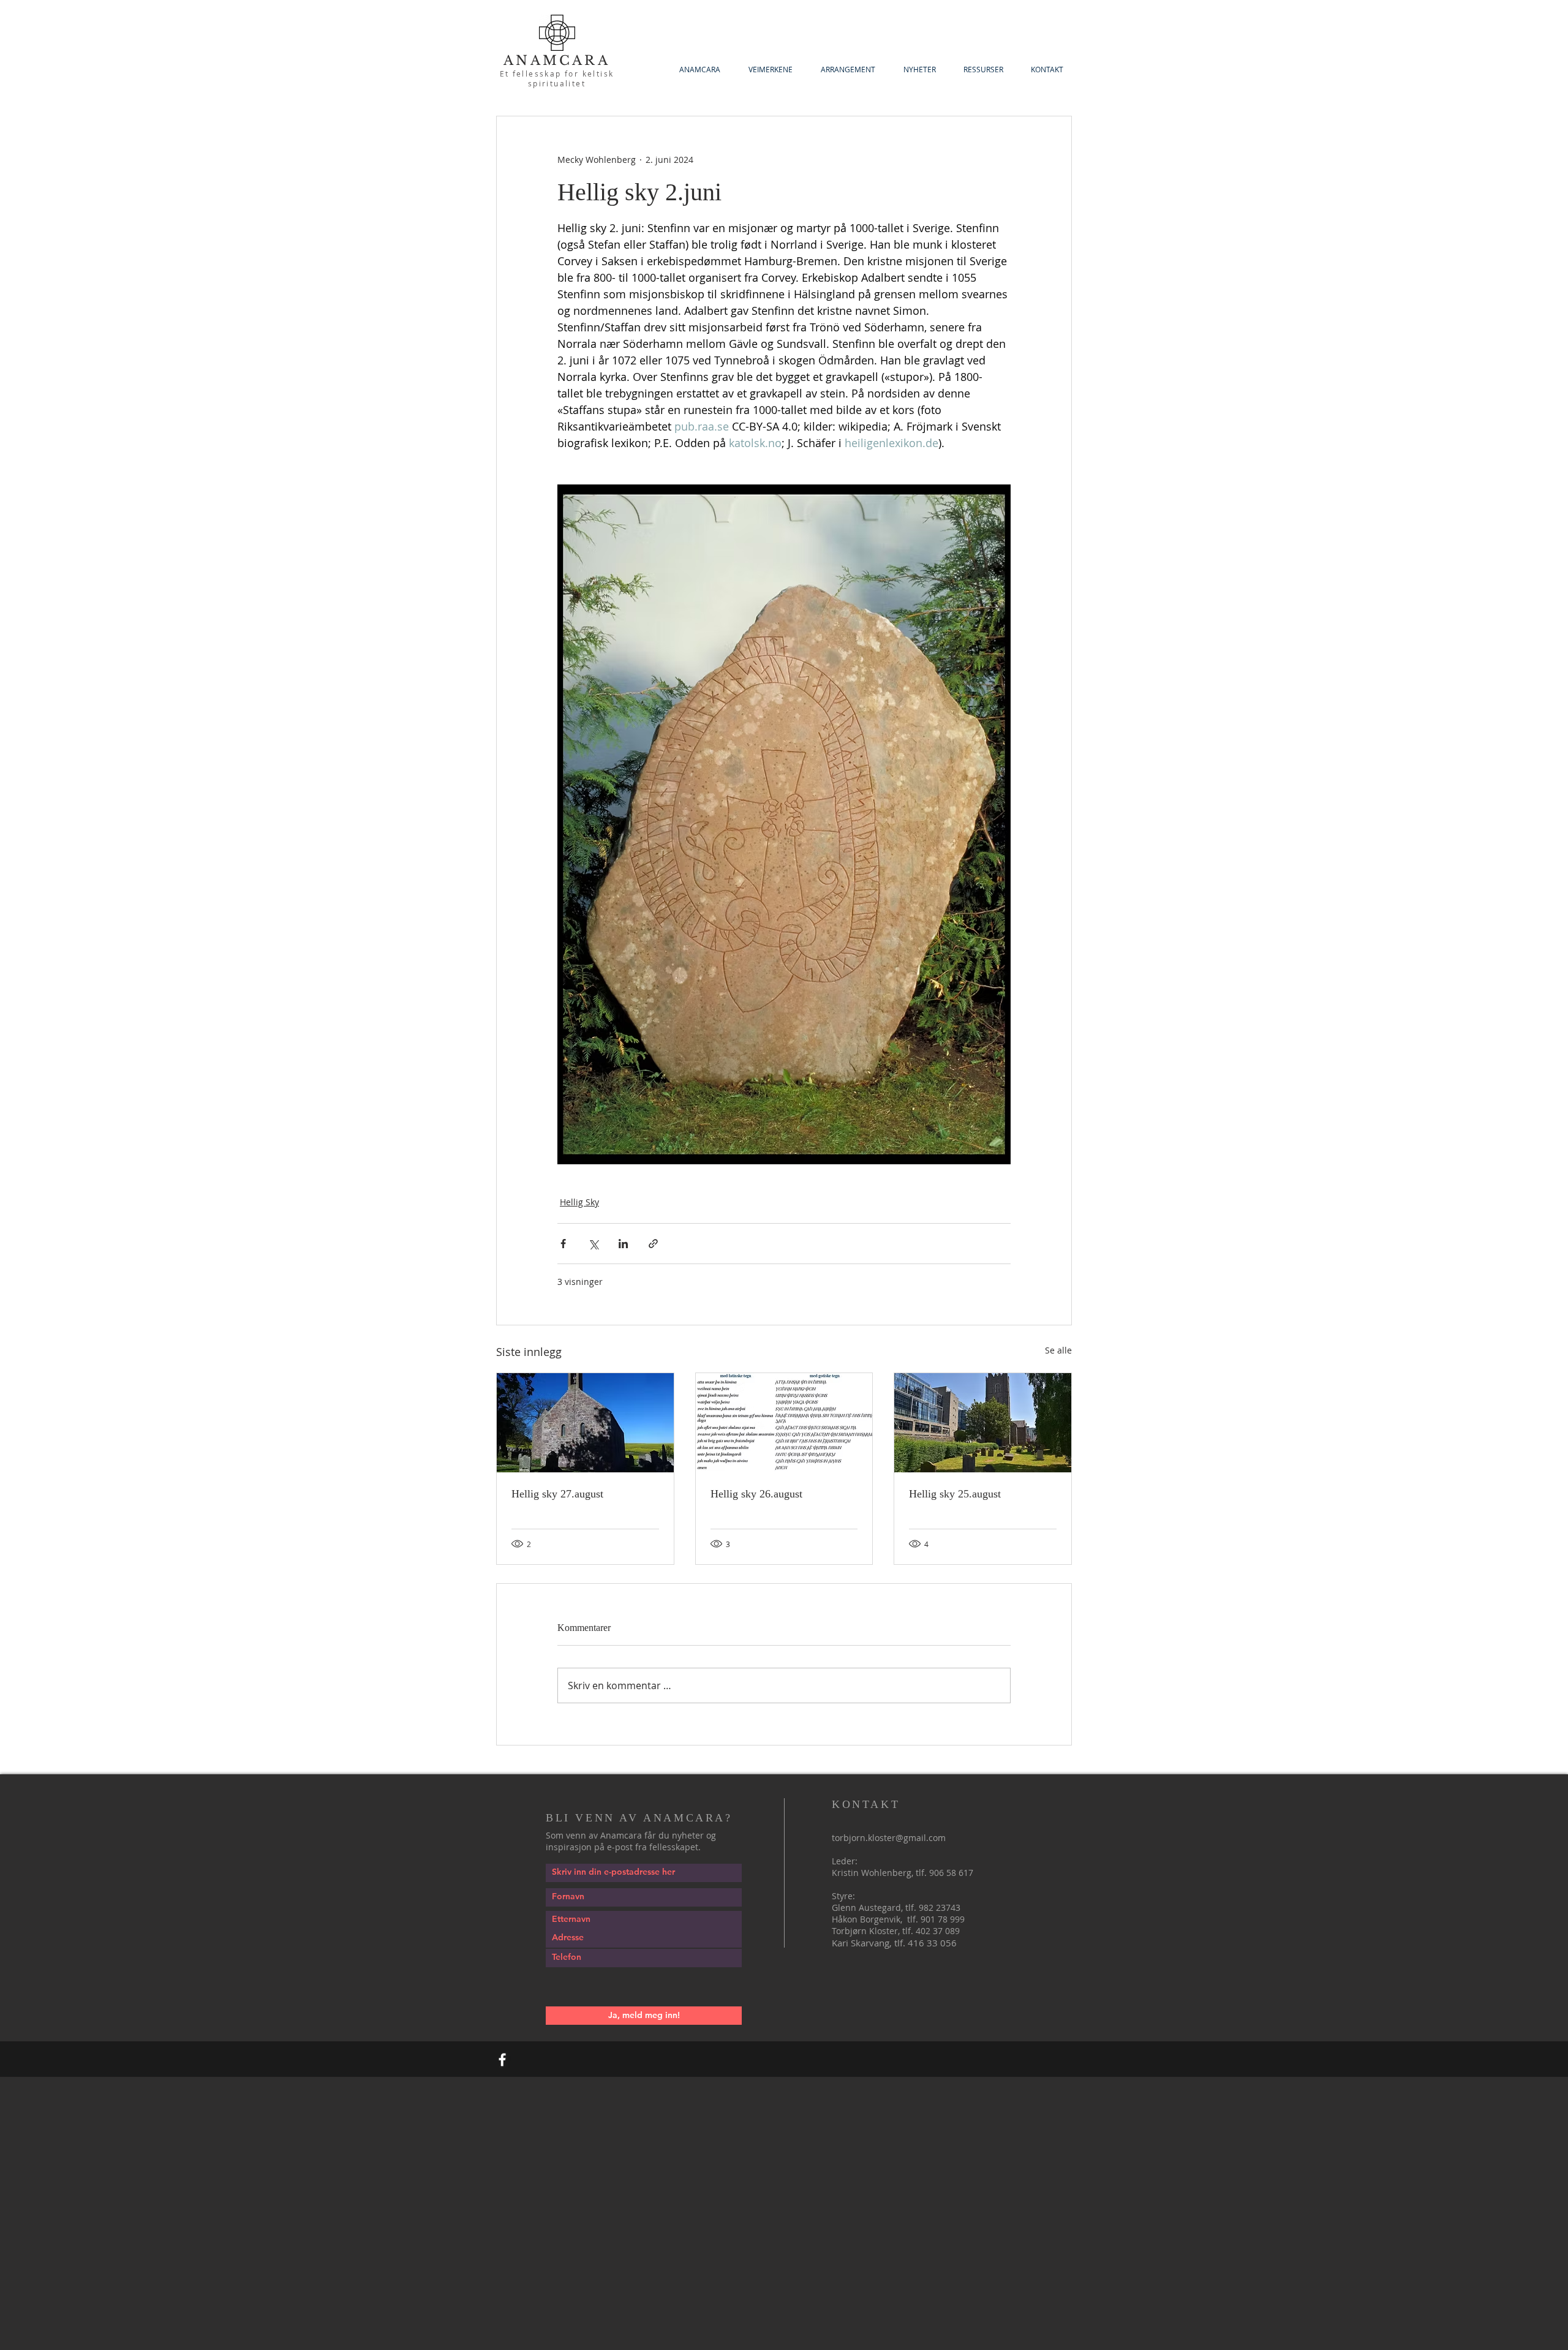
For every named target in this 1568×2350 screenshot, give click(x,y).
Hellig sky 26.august (756, 1494)
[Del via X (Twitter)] (593, 1244)
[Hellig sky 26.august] (784, 1423)
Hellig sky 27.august (557, 1494)
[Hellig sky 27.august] (585, 1423)
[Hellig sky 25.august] (983, 1423)
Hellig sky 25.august (955, 1494)
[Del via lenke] (653, 1244)
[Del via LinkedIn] (623, 1244)
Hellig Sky (579, 1202)
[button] (983, 70)
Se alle (1058, 1350)
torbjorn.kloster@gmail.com (889, 1838)
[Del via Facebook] (563, 1244)
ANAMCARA (557, 61)
